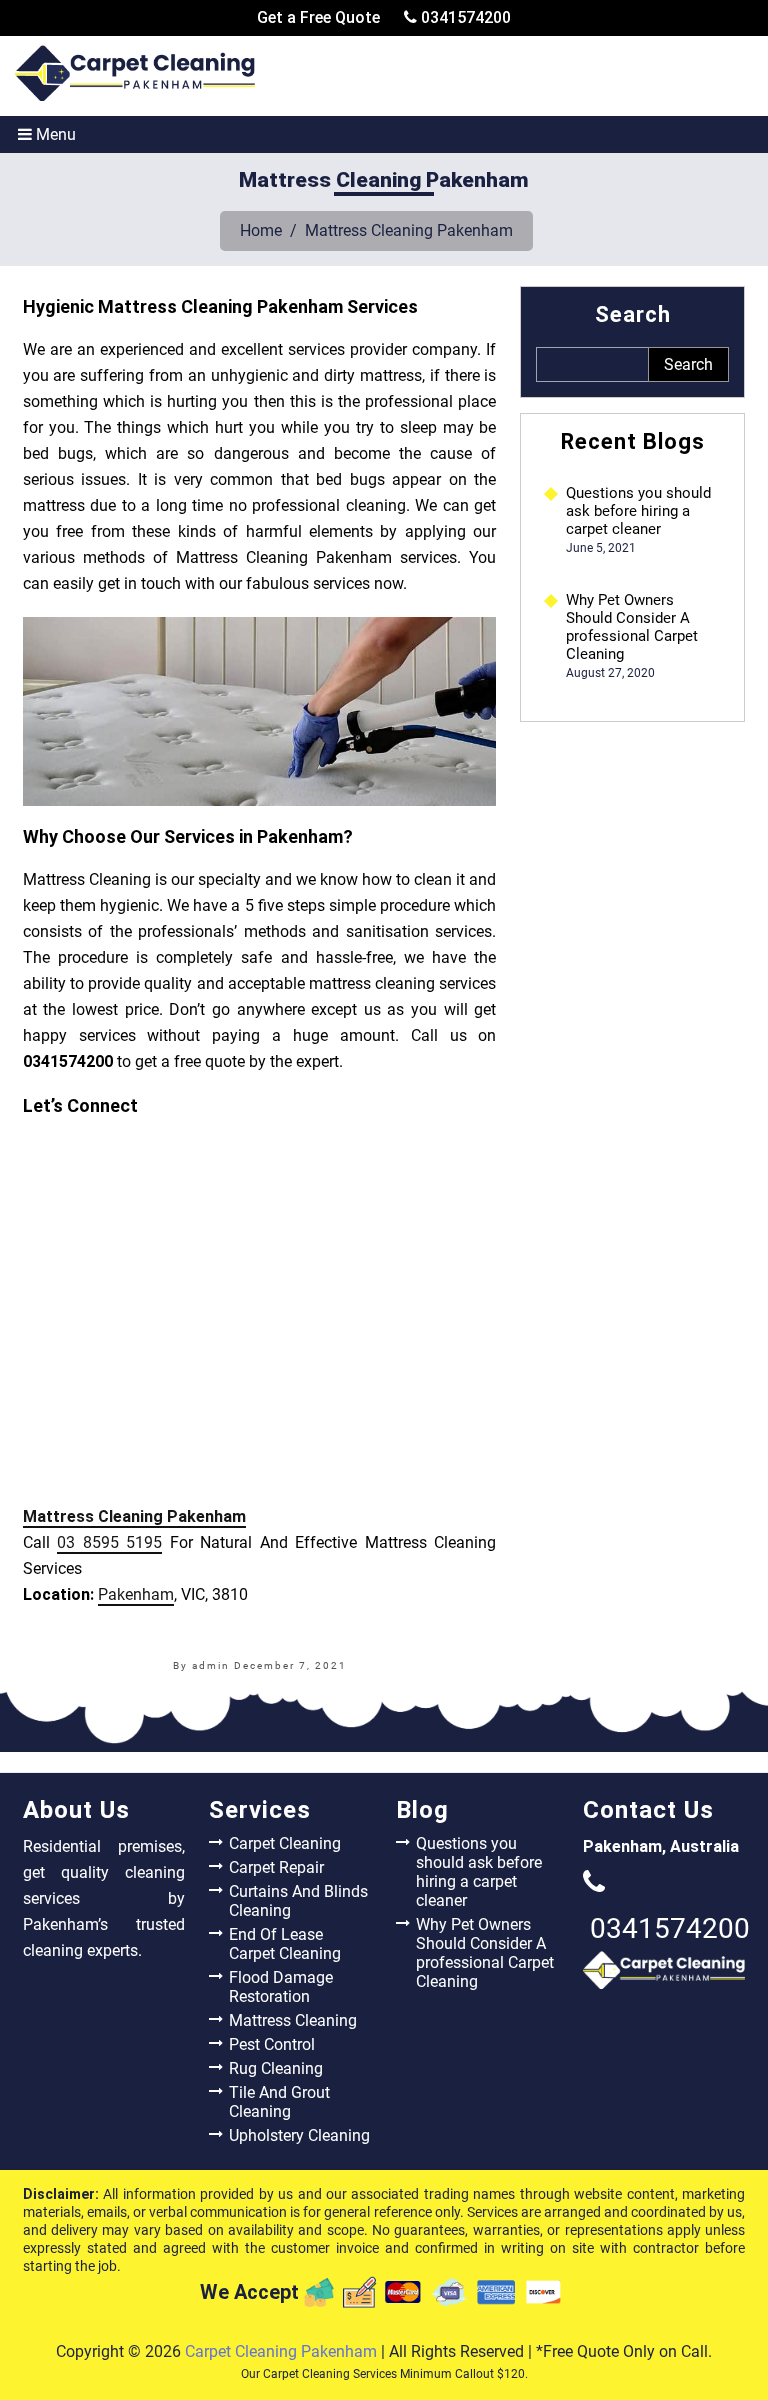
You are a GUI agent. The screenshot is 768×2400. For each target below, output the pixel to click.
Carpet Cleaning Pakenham (281, 2351)
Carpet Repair (276, 1867)
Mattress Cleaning (293, 2020)
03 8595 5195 (109, 1542)
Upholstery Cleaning (299, 2135)
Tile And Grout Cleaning (279, 2102)
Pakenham (136, 1594)
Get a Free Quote (318, 17)
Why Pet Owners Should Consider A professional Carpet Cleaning (632, 627)
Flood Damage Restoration (281, 1987)
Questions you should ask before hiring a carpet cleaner (638, 511)
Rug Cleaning (276, 2068)
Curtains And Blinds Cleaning (298, 1901)
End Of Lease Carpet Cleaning (285, 1944)
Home (261, 230)
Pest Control (272, 2044)
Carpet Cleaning (285, 1843)
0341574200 (464, 17)
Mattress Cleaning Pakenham (134, 1516)
